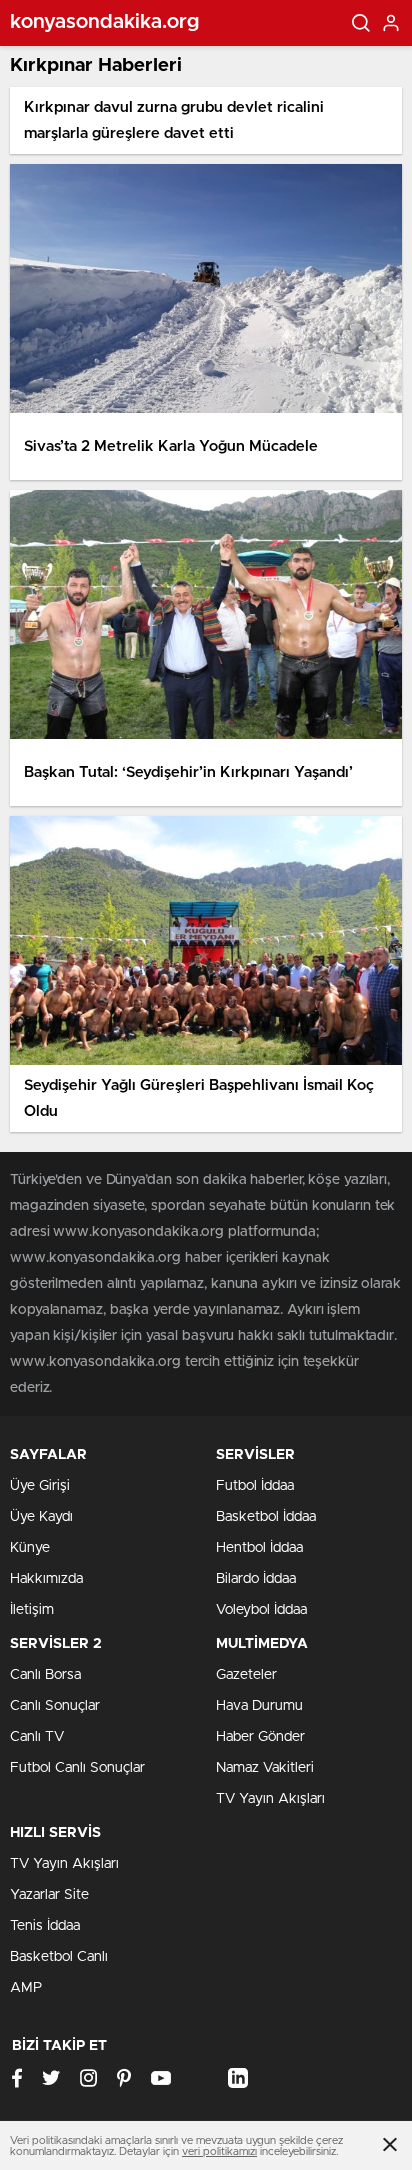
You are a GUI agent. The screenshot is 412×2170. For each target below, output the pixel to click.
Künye (30, 1548)
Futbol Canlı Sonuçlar (77, 1768)
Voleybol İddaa (261, 1610)
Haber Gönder (260, 1737)
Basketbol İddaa (266, 1517)
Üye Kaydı (41, 1517)
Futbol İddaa (255, 1486)
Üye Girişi (40, 1486)
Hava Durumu (259, 1706)
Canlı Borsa (45, 1675)
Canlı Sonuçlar (55, 1706)
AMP (26, 1988)
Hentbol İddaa (259, 1548)
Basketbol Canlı (59, 1957)
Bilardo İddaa (256, 1579)
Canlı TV (37, 1737)
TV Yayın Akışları (270, 1799)
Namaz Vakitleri (265, 1768)
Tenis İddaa (45, 1926)
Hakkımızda (46, 1579)
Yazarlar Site (49, 1895)
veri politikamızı (219, 2151)
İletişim (32, 1610)
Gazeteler (246, 1675)
